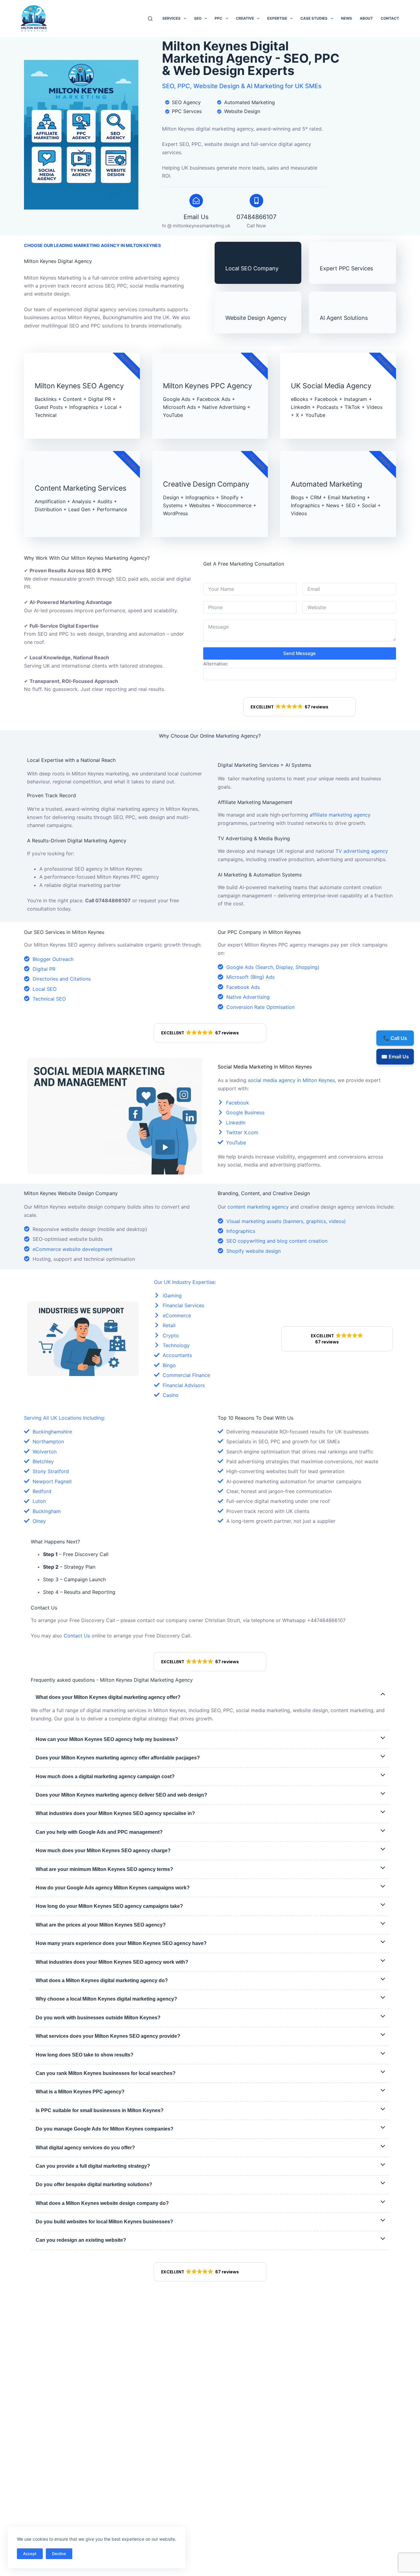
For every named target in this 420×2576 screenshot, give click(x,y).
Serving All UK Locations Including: (65, 1418)
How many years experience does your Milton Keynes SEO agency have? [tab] (121, 1943)
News (347, 18)
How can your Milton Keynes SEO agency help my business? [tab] (107, 1739)
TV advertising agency (362, 851)
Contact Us (77, 1636)
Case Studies (314, 18)
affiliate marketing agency (340, 815)
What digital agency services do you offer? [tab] (85, 2148)
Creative (245, 18)
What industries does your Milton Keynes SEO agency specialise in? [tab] (115, 1813)
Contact (390, 18)
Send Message (299, 653)
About (366, 18)
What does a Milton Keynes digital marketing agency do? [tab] (102, 1980)
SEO (198, 18)
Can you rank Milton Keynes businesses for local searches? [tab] (106, 2073)
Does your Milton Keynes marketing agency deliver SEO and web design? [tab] (121, 1795)
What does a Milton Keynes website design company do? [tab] (102, 2203)
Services (171, 18)
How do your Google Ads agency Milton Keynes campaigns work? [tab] (113, 1888)
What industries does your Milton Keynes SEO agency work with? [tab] (112, 1962)
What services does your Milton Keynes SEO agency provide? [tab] (108, 2036)
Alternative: (216, 664)
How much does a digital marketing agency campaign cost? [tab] (105, 1776)
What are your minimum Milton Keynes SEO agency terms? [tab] (104, 1869)
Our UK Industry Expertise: (185, 1282)
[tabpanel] (210, 1714)
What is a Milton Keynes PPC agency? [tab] (80, 2092)
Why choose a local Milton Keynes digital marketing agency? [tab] (106, 1999)
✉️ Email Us (395, 1057)
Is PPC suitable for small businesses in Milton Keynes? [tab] (100, 2110)
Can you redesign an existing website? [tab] (81, 2240)
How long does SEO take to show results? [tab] (85, 2055)
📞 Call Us (395, 1038)
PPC (218, 18)
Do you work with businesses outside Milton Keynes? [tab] (98, 2018)
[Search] (150, 19)
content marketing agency (258, 1207)
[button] (299, 707)
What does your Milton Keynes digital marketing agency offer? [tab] (108, 1697)
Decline (59, 2554)
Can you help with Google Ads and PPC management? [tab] (99, 1832)
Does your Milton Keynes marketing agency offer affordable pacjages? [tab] (118, 1758)
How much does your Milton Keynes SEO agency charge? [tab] (103, 1851)
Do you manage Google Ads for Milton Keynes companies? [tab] (105, 2129)
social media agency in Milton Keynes (291, 1080)
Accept (30, 2554)
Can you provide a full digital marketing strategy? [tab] (93, 2166)
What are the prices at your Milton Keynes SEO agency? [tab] (101, 1925)
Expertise (277, 18)
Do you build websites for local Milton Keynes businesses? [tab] (104, 2222)
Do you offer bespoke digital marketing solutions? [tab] (94, 2184)
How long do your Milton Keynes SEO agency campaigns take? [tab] (109, 1906)
